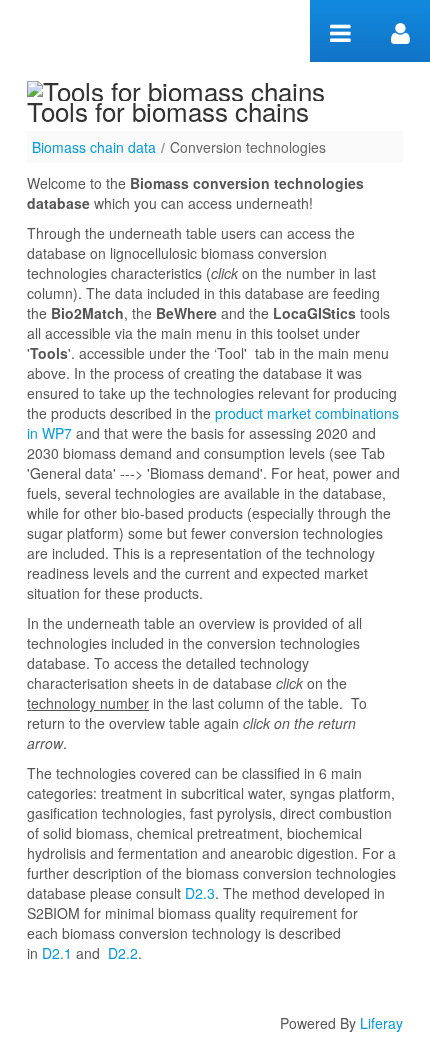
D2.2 (123, 953)
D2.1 (57, 953)
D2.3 (200, 893)
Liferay (381, 1023)
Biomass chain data (94, 147)
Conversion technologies (248, 147)
